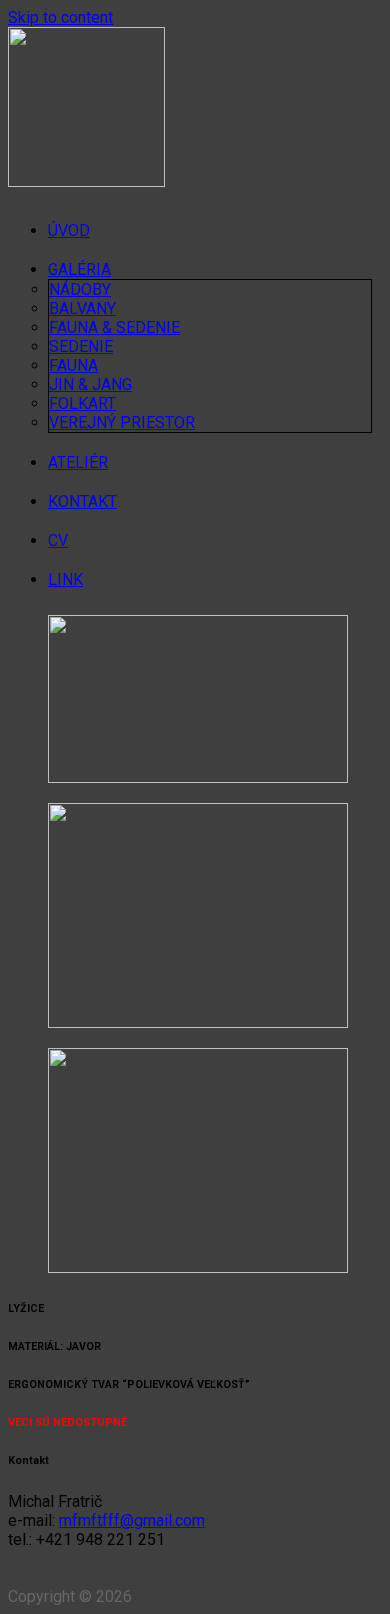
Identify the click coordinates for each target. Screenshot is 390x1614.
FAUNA (73, 365)
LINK (65, 579)
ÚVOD (69, 230)
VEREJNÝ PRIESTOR (122, 422)
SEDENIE (81, 346)
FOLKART (82, 403)
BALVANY (82, 308)
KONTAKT (82, 501)
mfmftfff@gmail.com (132, 1520)
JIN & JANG (90, 384)
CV (58, 540)
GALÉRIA (79, 269)
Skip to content (60, 17)
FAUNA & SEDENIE (114, 327)
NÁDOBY (80, 289)
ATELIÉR (78, 462)
